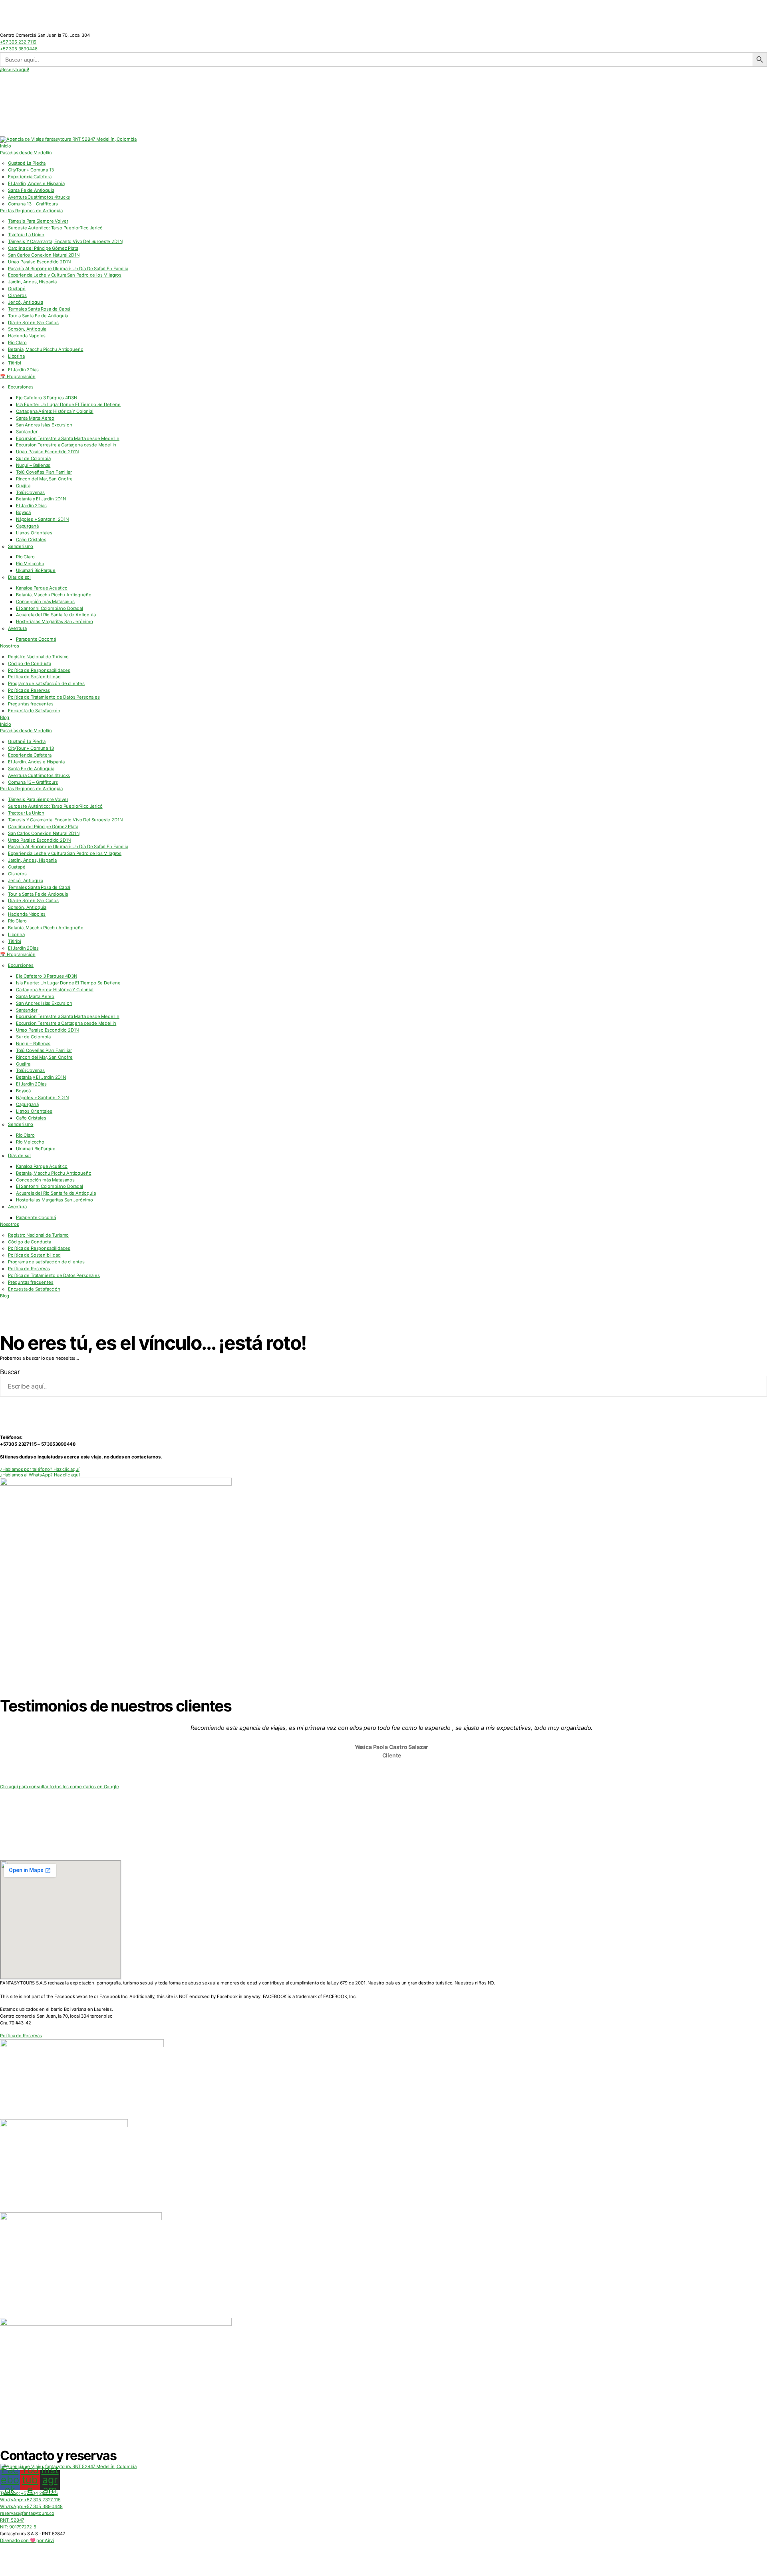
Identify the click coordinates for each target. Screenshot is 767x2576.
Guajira (23, 486)
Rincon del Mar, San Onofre (44, 479)
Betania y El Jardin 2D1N (41, 499)
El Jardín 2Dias (23, 370)
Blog (5, 717)
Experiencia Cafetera (30, 177)
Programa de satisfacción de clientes (46, 683)
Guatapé (17, 289)
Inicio (6, 146)
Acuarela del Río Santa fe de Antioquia (56, 615)
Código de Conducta (30, 663)
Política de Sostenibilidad (34, 677)
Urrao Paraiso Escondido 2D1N (39, 262)
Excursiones (21, 387)
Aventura (17, 628)
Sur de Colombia (33, 458)
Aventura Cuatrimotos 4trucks (39, 197)
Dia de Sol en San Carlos (33, 323)
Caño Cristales (31, 540)
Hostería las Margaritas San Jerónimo (55, 622)
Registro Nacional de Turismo (38, 657)
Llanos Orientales (34, 533)
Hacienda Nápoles (27, 336)
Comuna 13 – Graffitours (33, 204)
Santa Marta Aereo (35, 418)
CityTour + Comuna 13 (31, 170)
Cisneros (17, 295)
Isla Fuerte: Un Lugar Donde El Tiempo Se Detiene (68, 404)
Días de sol (19, 577)
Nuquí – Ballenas (33, 465)
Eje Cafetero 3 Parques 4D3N (46, 398)
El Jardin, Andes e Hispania (36, 183)
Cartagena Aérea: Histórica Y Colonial (55, 411)
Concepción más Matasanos (45, 602)
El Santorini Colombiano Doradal (50, 608)
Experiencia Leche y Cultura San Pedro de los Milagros (65, 275)
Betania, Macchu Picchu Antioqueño (46, 349)
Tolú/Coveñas (30, 492)
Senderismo (21, 546)
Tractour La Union (26, 235)
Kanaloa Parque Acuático (42, 588)
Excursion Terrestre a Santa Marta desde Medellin (68, 438)
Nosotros (10, 646)
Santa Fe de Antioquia (31, 190)
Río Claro (17, 343)
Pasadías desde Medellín (26, 153)
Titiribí (15, 363)
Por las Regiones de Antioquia (31, 211)
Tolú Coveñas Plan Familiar (44, 472)
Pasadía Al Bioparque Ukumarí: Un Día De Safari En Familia (68, 269)
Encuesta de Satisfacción (34, 711)
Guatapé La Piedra (27, 163)
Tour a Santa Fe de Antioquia (38, 316)
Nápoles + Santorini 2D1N (42, 519)
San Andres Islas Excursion (44, 425)
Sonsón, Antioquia (27, 329)
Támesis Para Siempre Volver (38, 221)
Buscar (10, 1372)
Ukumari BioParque (36, 570)
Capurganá (27, 526)
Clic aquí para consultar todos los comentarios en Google (60, 1787)
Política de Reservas (29, 690)
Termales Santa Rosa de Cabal (39, 309)
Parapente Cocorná (36, 639)
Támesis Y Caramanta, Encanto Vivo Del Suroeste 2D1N (65, 241)
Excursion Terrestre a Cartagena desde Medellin (66, 445)
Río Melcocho (30, 564)
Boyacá (23, 512)
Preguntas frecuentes (31, 704)
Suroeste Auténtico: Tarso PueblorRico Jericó (55, 228)
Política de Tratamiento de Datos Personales (54, 697)
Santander (27, 432)
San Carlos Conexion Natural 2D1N (44, 255)
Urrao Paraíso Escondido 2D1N (47, 452)
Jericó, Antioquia (26, 302)
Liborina (16, 356)
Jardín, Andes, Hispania (32, 282)
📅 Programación (18, 377)
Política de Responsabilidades (39, 670)
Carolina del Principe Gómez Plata (43, 248)
